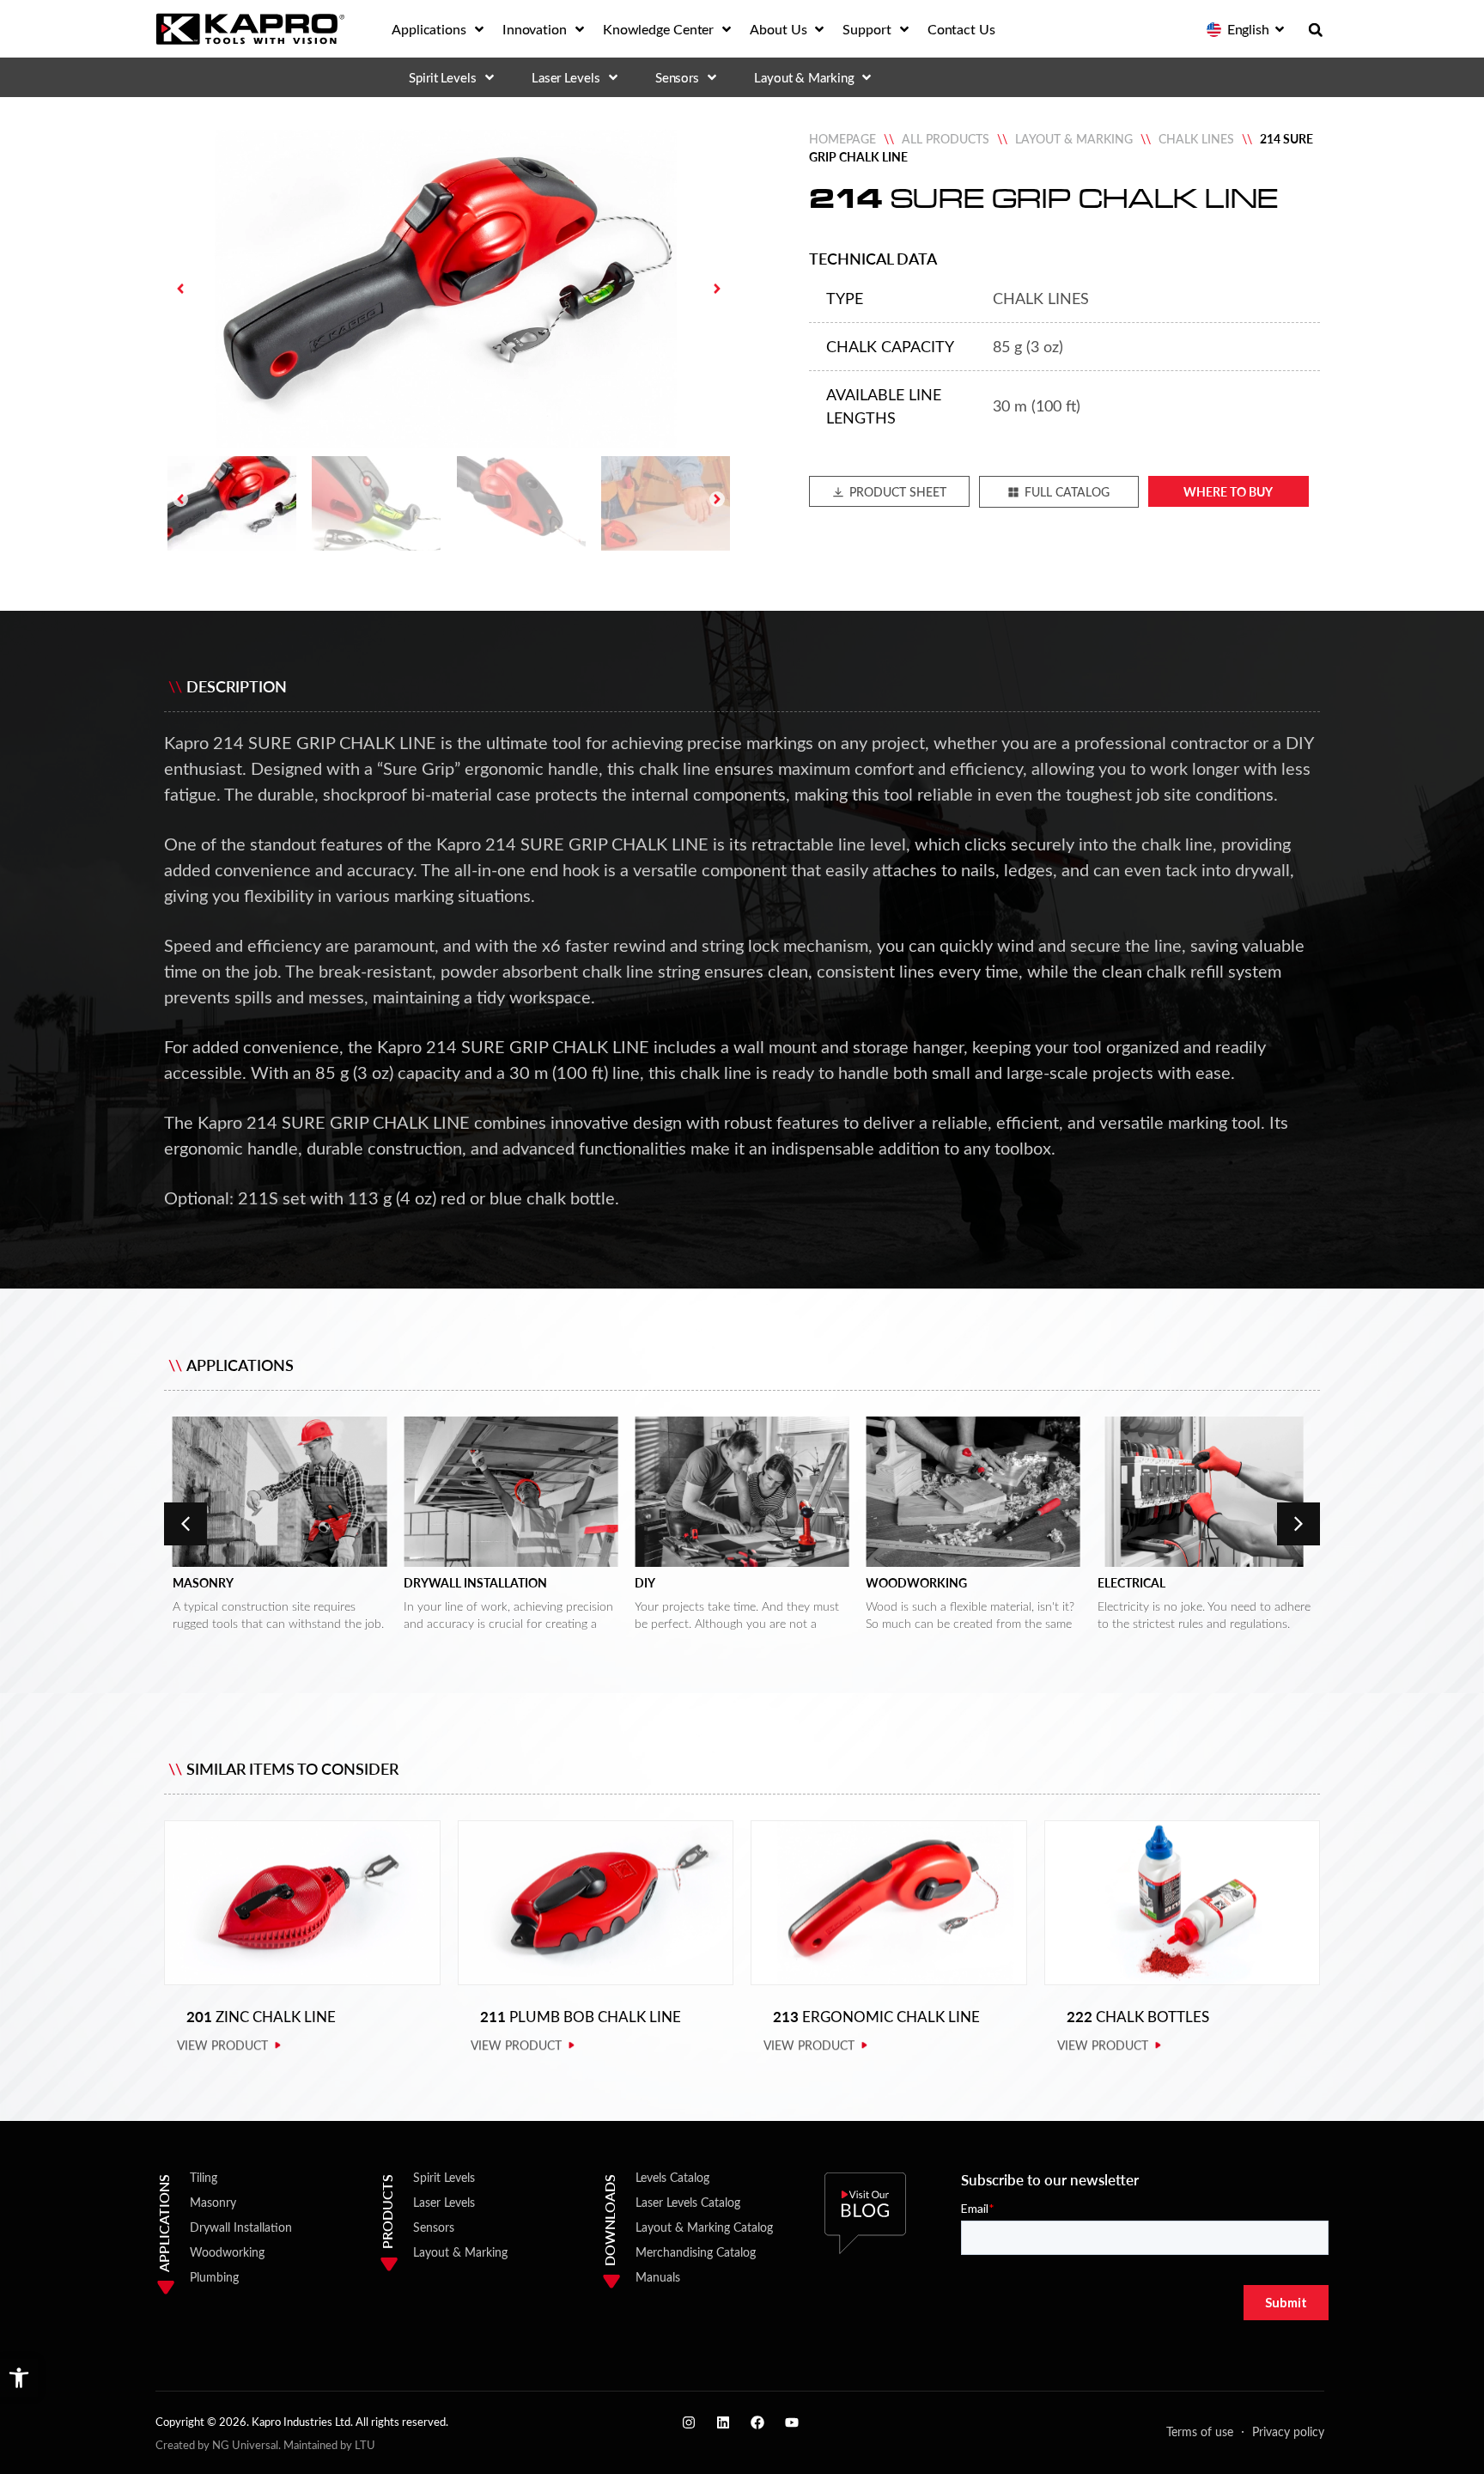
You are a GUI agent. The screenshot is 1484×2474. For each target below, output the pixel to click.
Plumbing (214, 2277)
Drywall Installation (475, 1583)
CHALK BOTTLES (1138, 2017)
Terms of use (1200, 2431)
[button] (19, 2378)
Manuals (658, 2277)
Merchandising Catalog (696, 2252)
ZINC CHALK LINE (261, 2017)
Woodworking (916, 1583)
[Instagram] (689, 2422)
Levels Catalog (672, 2177)
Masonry (203, 1583)
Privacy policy (1288, 2431)
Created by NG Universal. (218, 2444)
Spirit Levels (444, 2177)
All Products (946, 139)
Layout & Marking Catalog (704, 2227)
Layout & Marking (1074, 139)
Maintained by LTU (329, 2444)
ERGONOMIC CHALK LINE (876, 2017)
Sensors (434, 2227)
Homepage (842, 139)
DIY (645, 1583)
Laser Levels (444, 2202)
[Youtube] (792, 2422)
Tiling (204, 2177)
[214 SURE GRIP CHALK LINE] (449, 289)
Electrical (1131, 1583)
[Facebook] (757, 2422)
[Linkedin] (723, 2422)
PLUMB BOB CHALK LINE (581, 2017)
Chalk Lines (1196, 139)
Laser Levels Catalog (688, 2202)
